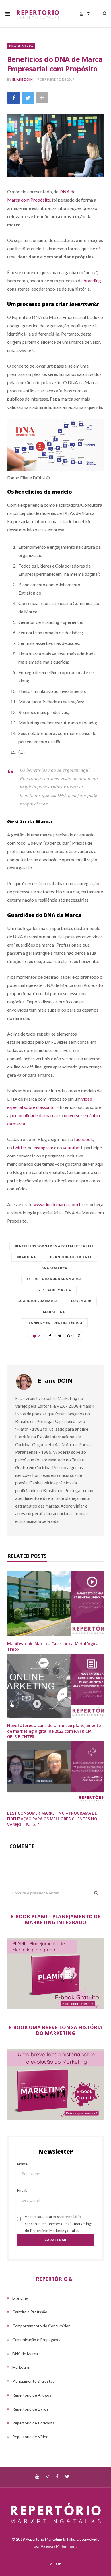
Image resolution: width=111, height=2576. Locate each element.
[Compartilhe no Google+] (69, 1336)
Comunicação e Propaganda (37, 2340)
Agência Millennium (58, 2546)
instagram (43, 1147)
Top (57, 2564)
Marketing (54, 1312)
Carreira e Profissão (30, 2312)
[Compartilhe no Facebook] (14, 98)
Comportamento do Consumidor (41, 2326)
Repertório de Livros (30, 2409)
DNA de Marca (21, 46)
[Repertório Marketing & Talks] (38, 14)
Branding (27, 1257)
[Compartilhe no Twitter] (28, 98)
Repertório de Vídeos (31, 2437)
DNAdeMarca (54, 1268)
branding (92, 280)
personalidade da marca (33, 1115)
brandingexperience (71, 1257)
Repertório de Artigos (32, 2395)
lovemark (81, 1301)
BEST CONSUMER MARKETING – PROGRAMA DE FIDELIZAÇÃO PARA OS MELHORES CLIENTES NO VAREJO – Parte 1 (52, 1819)
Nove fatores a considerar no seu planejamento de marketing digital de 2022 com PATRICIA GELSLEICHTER (54, 1731)
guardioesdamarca (38, 1301)
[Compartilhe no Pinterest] (79, 1336)
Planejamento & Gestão (33, 2381)
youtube (71, 1147)
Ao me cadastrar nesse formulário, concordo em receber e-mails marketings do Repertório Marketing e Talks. (59, 2224)
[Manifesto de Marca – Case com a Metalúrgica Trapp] (55, 1604)
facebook (84, 1139)
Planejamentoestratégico (54, 1323)
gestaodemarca (54, 1290)
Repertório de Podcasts (33, 2423)
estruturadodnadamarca (54, 1279)
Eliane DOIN (22, 79)
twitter (19, 1147)
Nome (22, 2164)
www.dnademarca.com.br (58, 1204)
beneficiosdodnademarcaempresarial (54, 1246)
